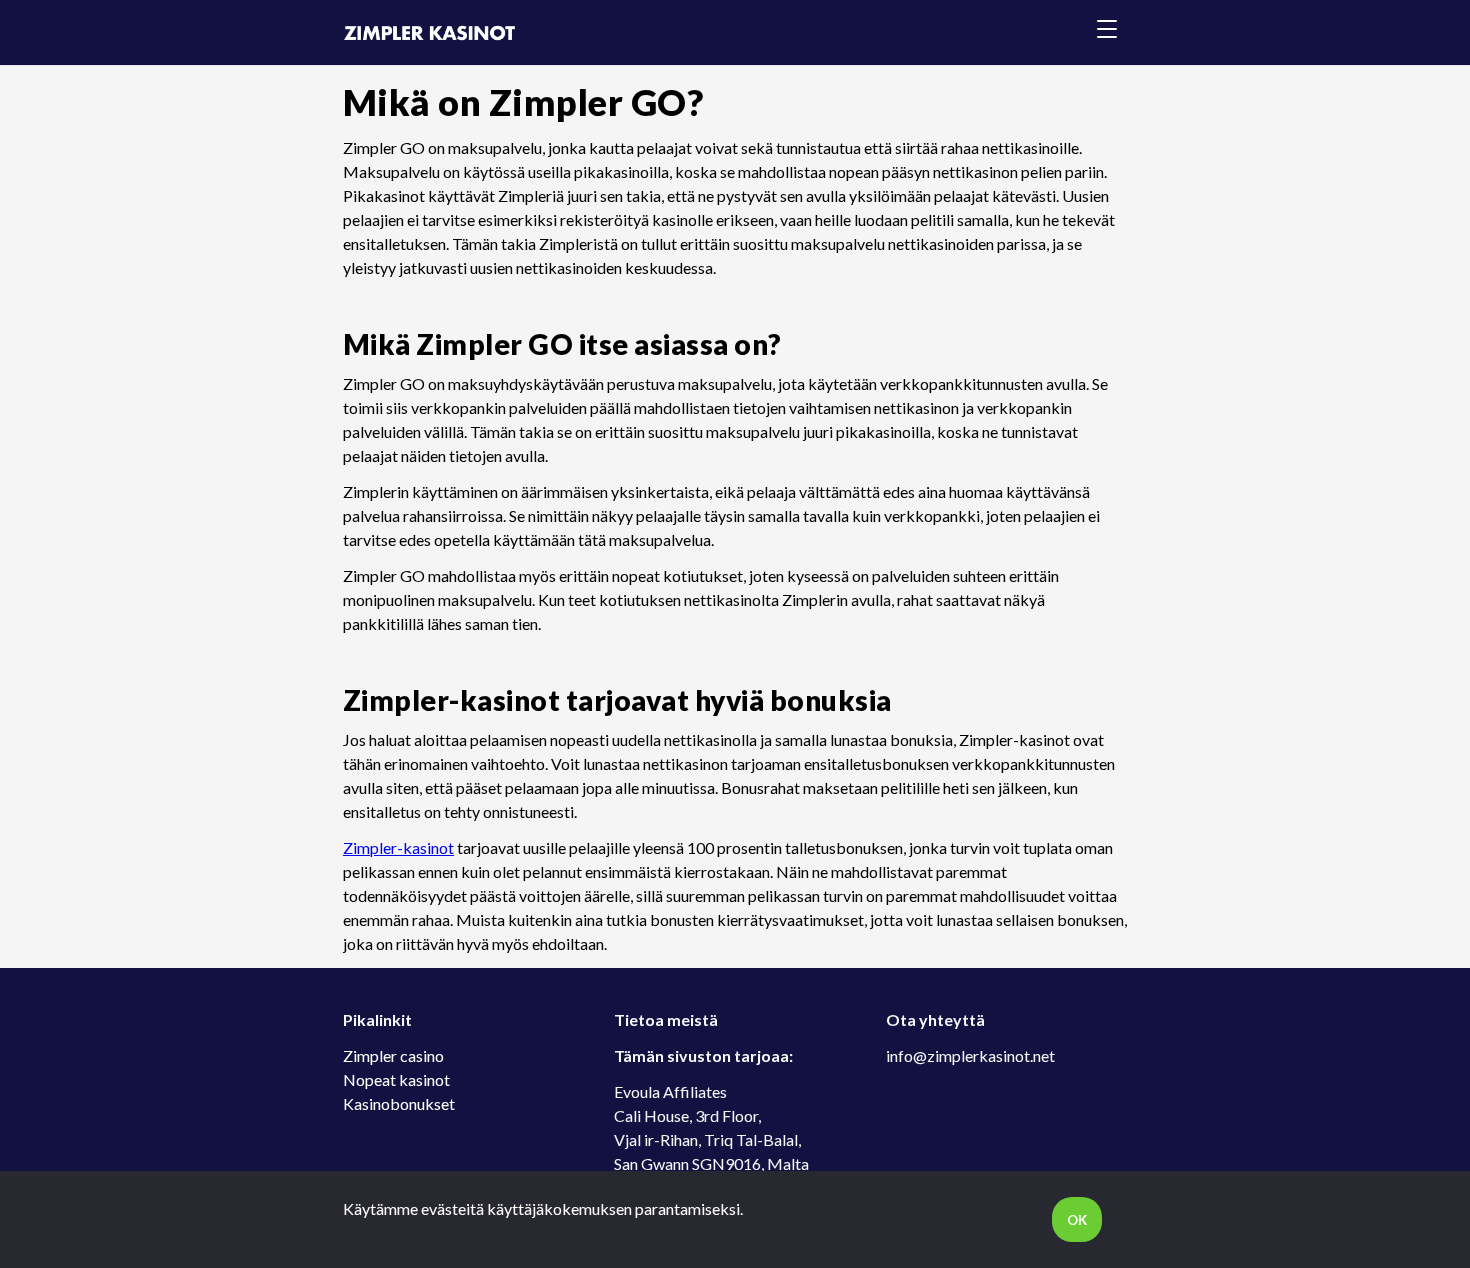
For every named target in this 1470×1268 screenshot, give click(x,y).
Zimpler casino (393, 1055)
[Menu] (1107, 32)
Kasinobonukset (399, 1103)
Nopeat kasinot (396, 1079)
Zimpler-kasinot (398, 847)
